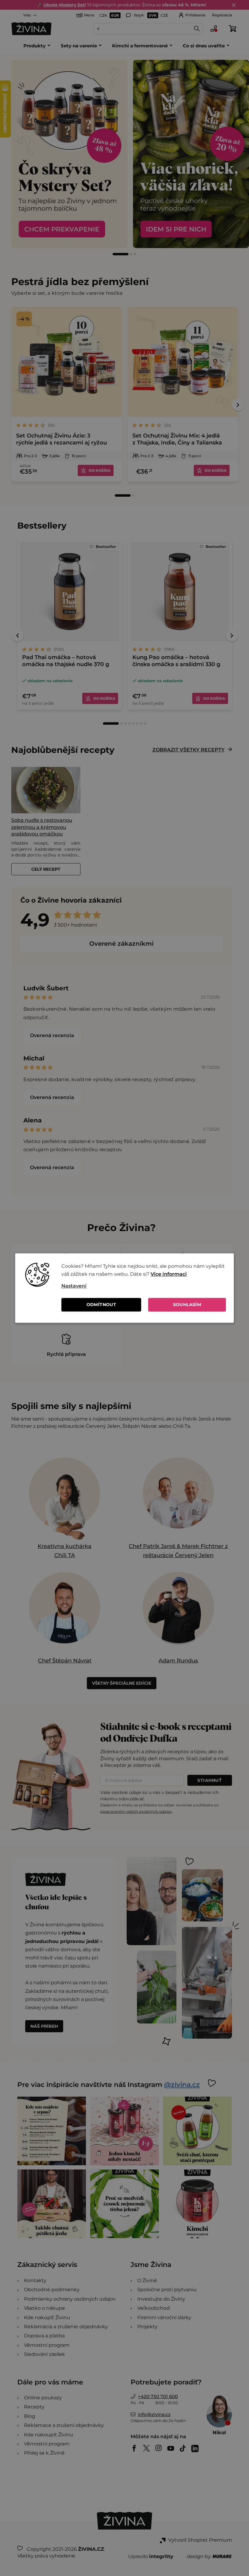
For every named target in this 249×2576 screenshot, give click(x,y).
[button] (144, 1286)
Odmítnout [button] (101, 1305)
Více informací (169, 1274)
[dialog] (124, 1288)
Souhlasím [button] (187, 1305)
